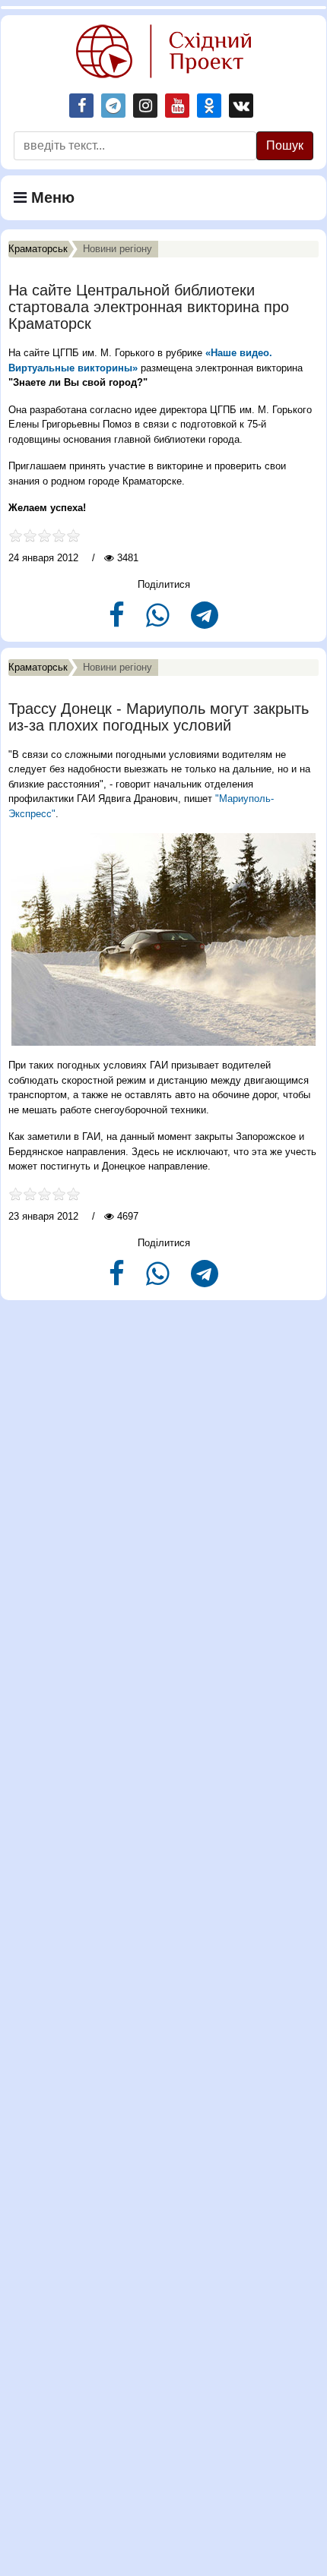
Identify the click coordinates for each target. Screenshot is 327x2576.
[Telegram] (205, 622)
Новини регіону (117, 249)
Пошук (285, 145)
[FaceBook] (118, 622)
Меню (51, 197)
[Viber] (159, 622)
